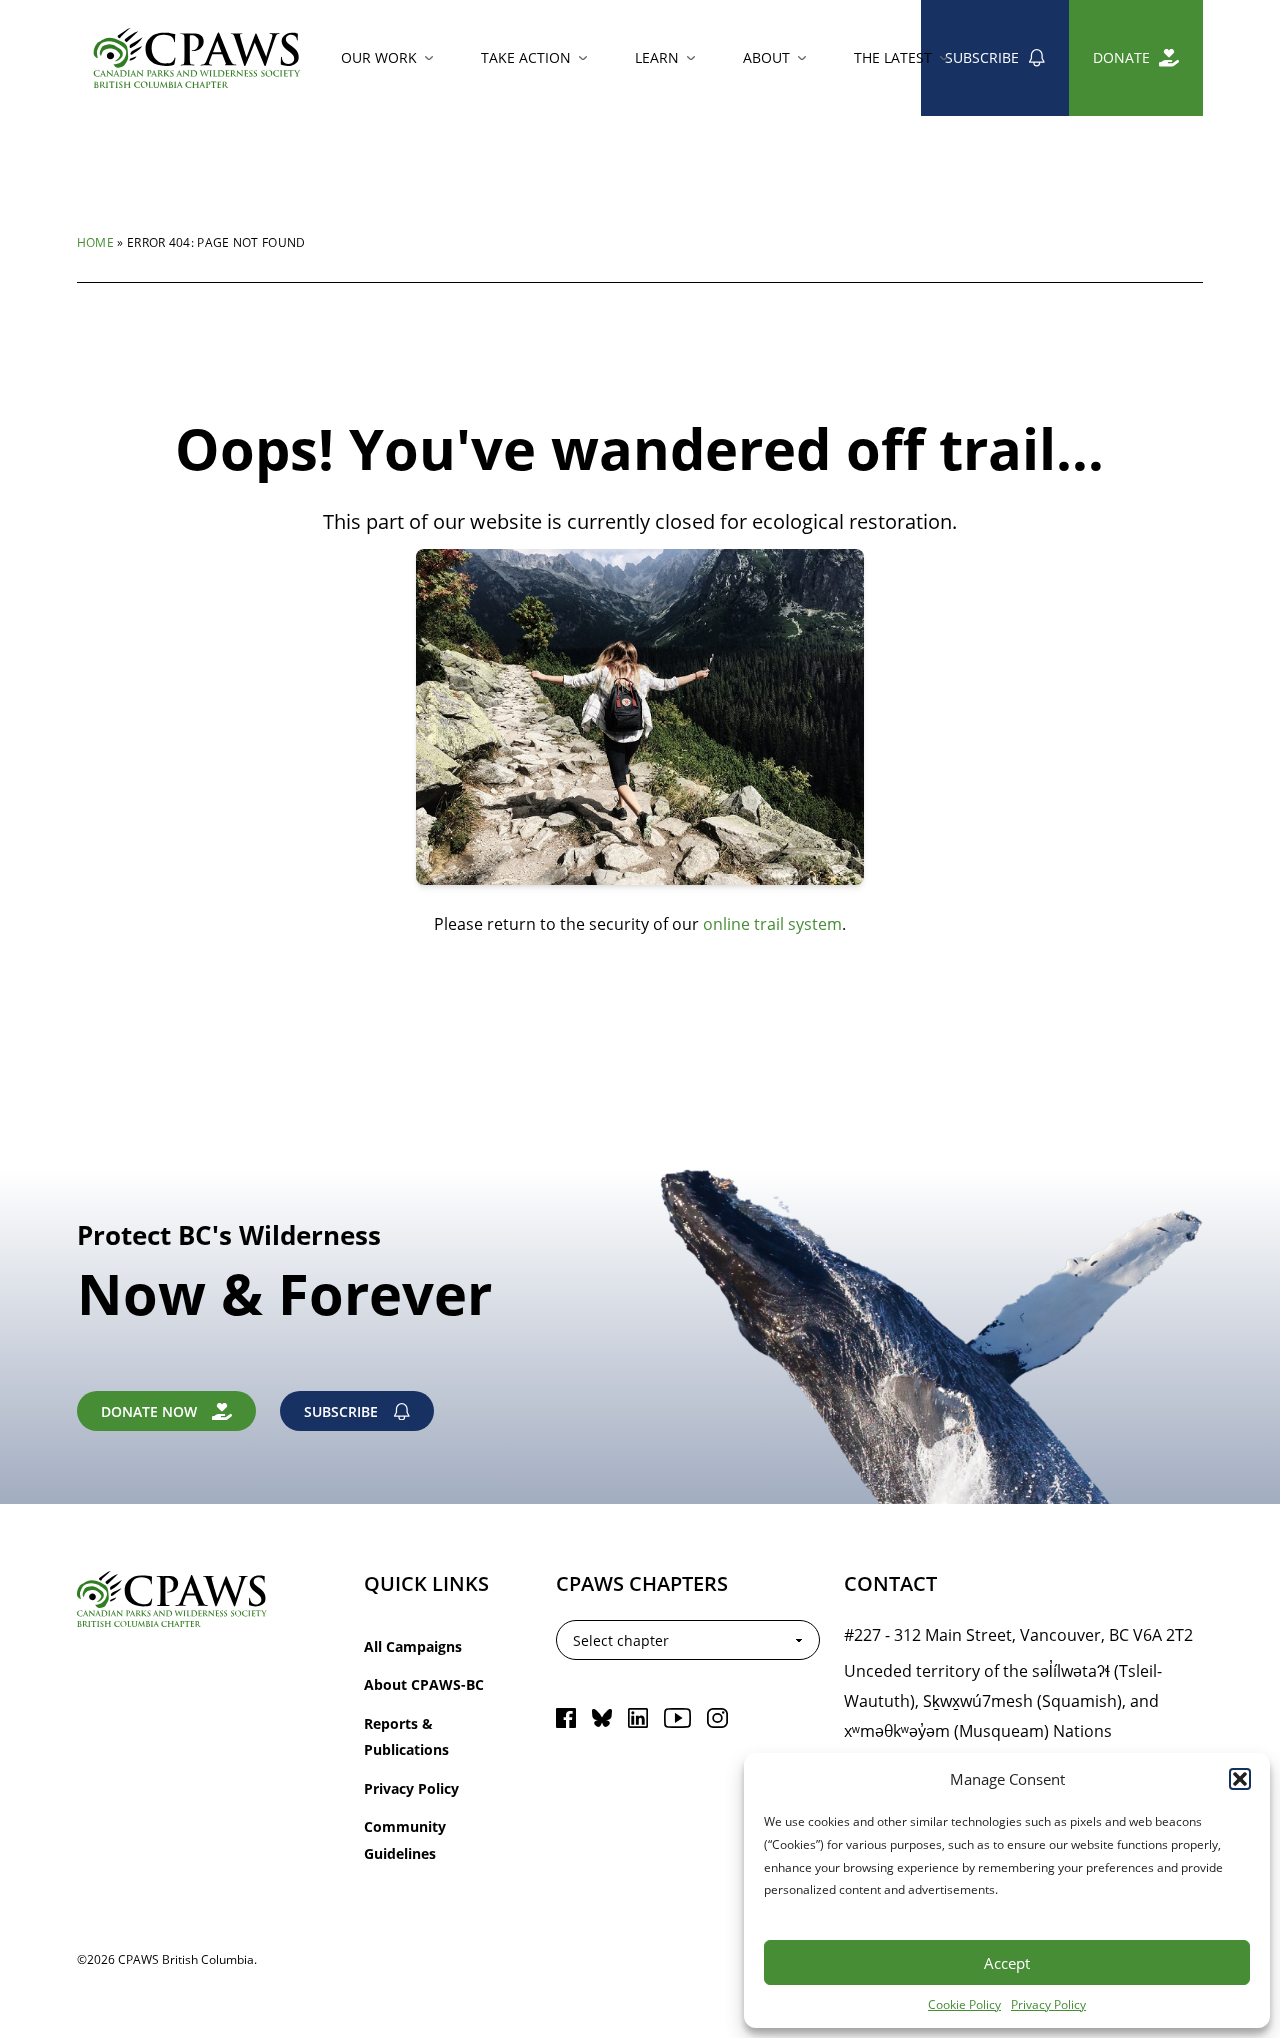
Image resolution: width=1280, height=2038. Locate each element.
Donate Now (149, 1411)
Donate (1121, 57)
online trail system (772, 923)
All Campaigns (413, 1646)
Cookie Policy (964, 2004)
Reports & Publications (406, 1736)
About (766, 57)
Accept (1007, 1963)
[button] (1240, 1779)
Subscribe (982, 57)
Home (95, 242)
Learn (657, 57)
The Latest (893, 57)
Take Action (526, 57)
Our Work (379, 57)
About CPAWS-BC (424, 1684)
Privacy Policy (1048, 2004)
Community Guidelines (405, 1839)
